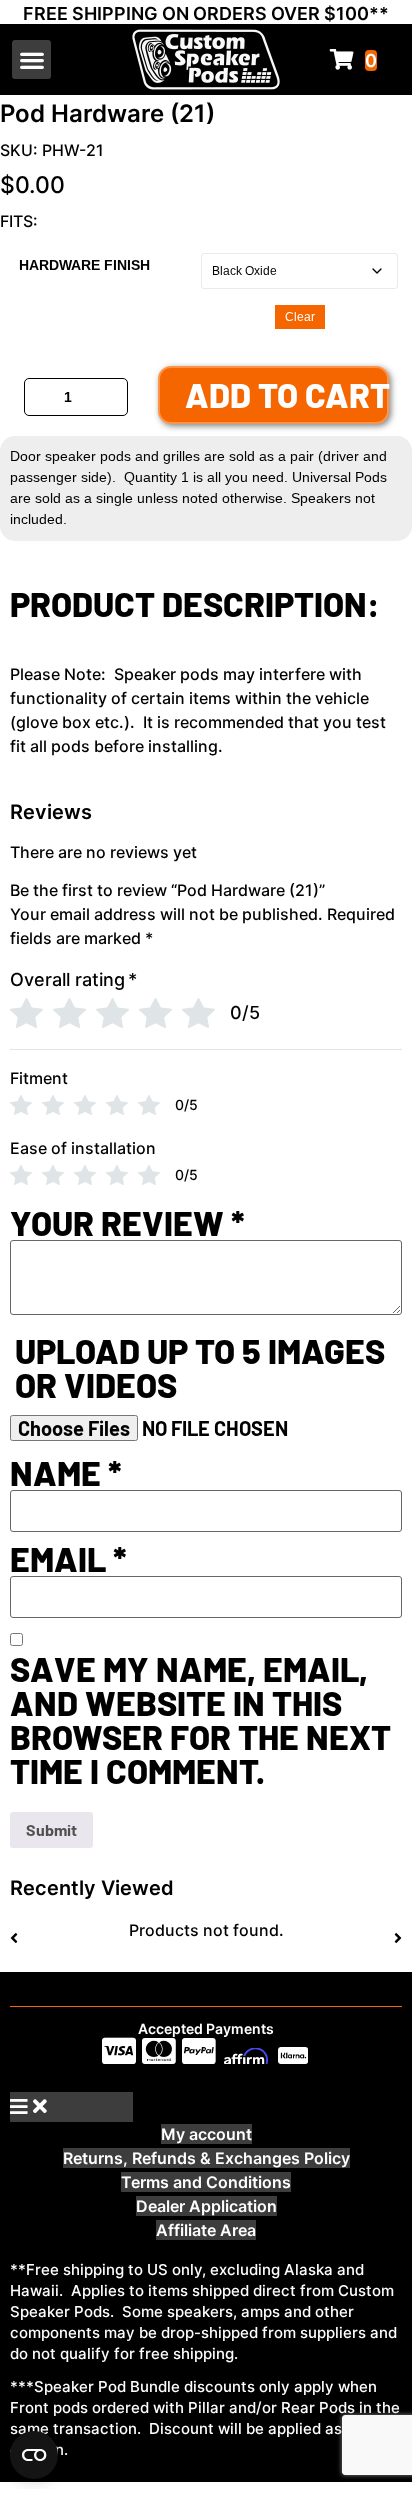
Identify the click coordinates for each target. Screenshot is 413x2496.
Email (68, 1559)
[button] (31, 59)
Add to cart (287, 394)
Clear (300, 317)
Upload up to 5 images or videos (200, 1368)
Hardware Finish (84, 265)
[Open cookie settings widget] (34, 2455)
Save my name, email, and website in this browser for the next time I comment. (200, 1720)
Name (66, 1473)
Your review (127, 1223)
